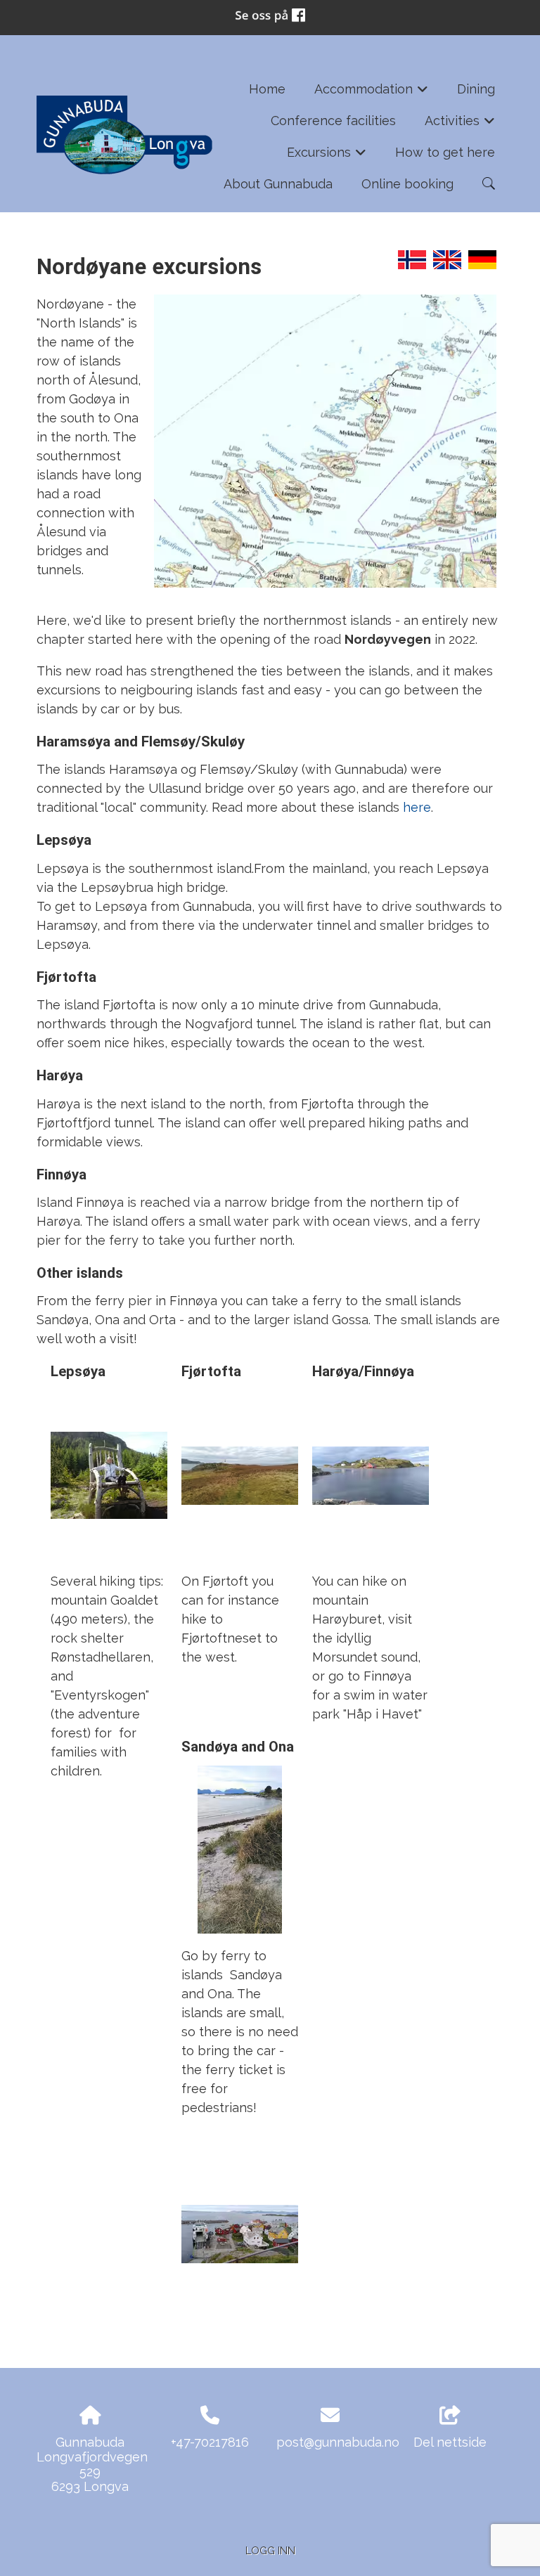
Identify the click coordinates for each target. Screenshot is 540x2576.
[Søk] (489, 183)
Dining (476, 89)
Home (267, 89)
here (417, 807)
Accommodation (372, 93)
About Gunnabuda (278, 184)
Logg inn (270, 2550)
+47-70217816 (210, 2442)
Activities (460, 125)
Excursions (327, 156)
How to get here (445, 152)
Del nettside (450, 2442)
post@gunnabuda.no (338, 2442)
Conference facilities (333, 121)
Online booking (407, 184)
